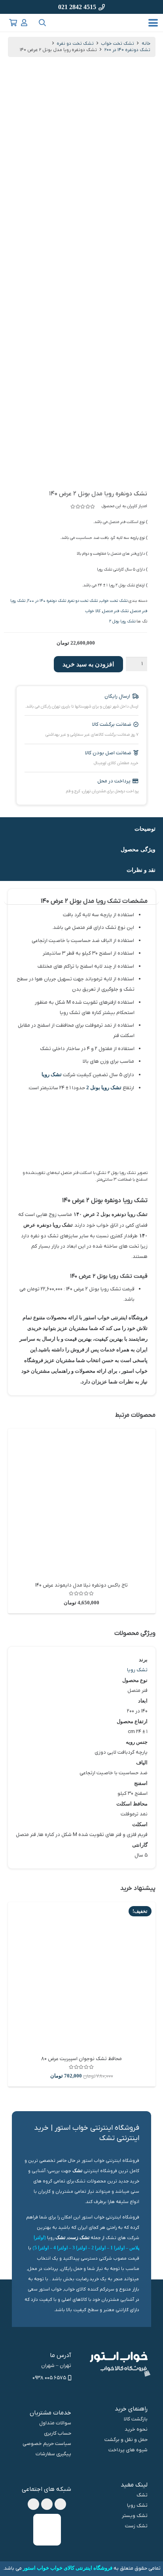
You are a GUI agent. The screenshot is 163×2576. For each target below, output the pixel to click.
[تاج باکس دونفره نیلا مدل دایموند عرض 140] (82, 1502)
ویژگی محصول (138, 849)
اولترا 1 (118, 2248)
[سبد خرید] (13, 23)
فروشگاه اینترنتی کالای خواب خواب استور (68, 2568)
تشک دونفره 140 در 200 (127, 50)
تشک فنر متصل (116, 611)
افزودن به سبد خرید (88, 664)
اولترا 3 (80, 2248)
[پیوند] (24, 23)
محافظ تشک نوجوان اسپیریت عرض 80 (81, 2059)
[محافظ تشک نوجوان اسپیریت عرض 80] (82, 1976)
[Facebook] (60, 2504)
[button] (153, 23)
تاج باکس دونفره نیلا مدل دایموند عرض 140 (81, 1585)
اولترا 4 (61, 2248)
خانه (146, 44)
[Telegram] (47, 2504)
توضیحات (145, 829)
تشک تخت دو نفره (75, 44)
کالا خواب (93, 611)
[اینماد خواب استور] (47, 2530)
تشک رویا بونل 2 (122, 621)
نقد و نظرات (141, 870)
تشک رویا (52, 1074)
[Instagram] (33, 2504)
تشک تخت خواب (118, 44)
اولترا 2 (99, 2248)
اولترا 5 (42, 2248)
